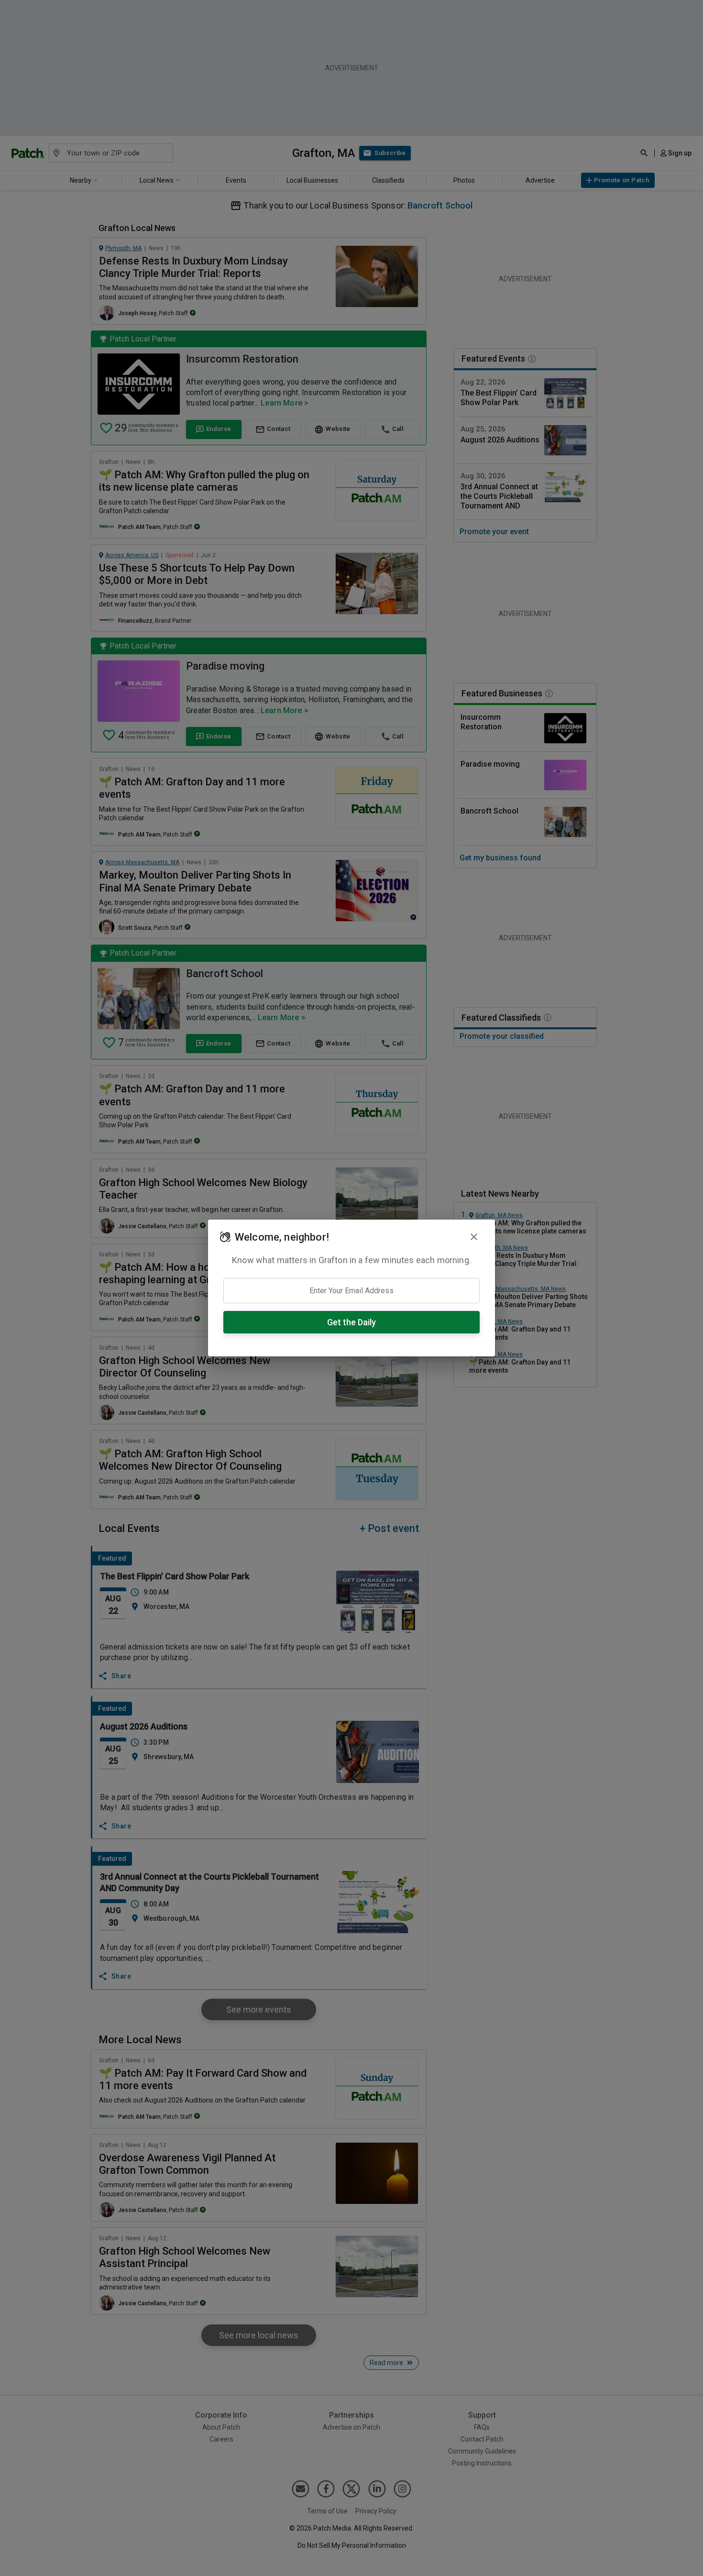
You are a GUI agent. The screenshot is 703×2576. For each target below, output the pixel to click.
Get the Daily (351, 1322)
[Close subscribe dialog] (474, 1237)
